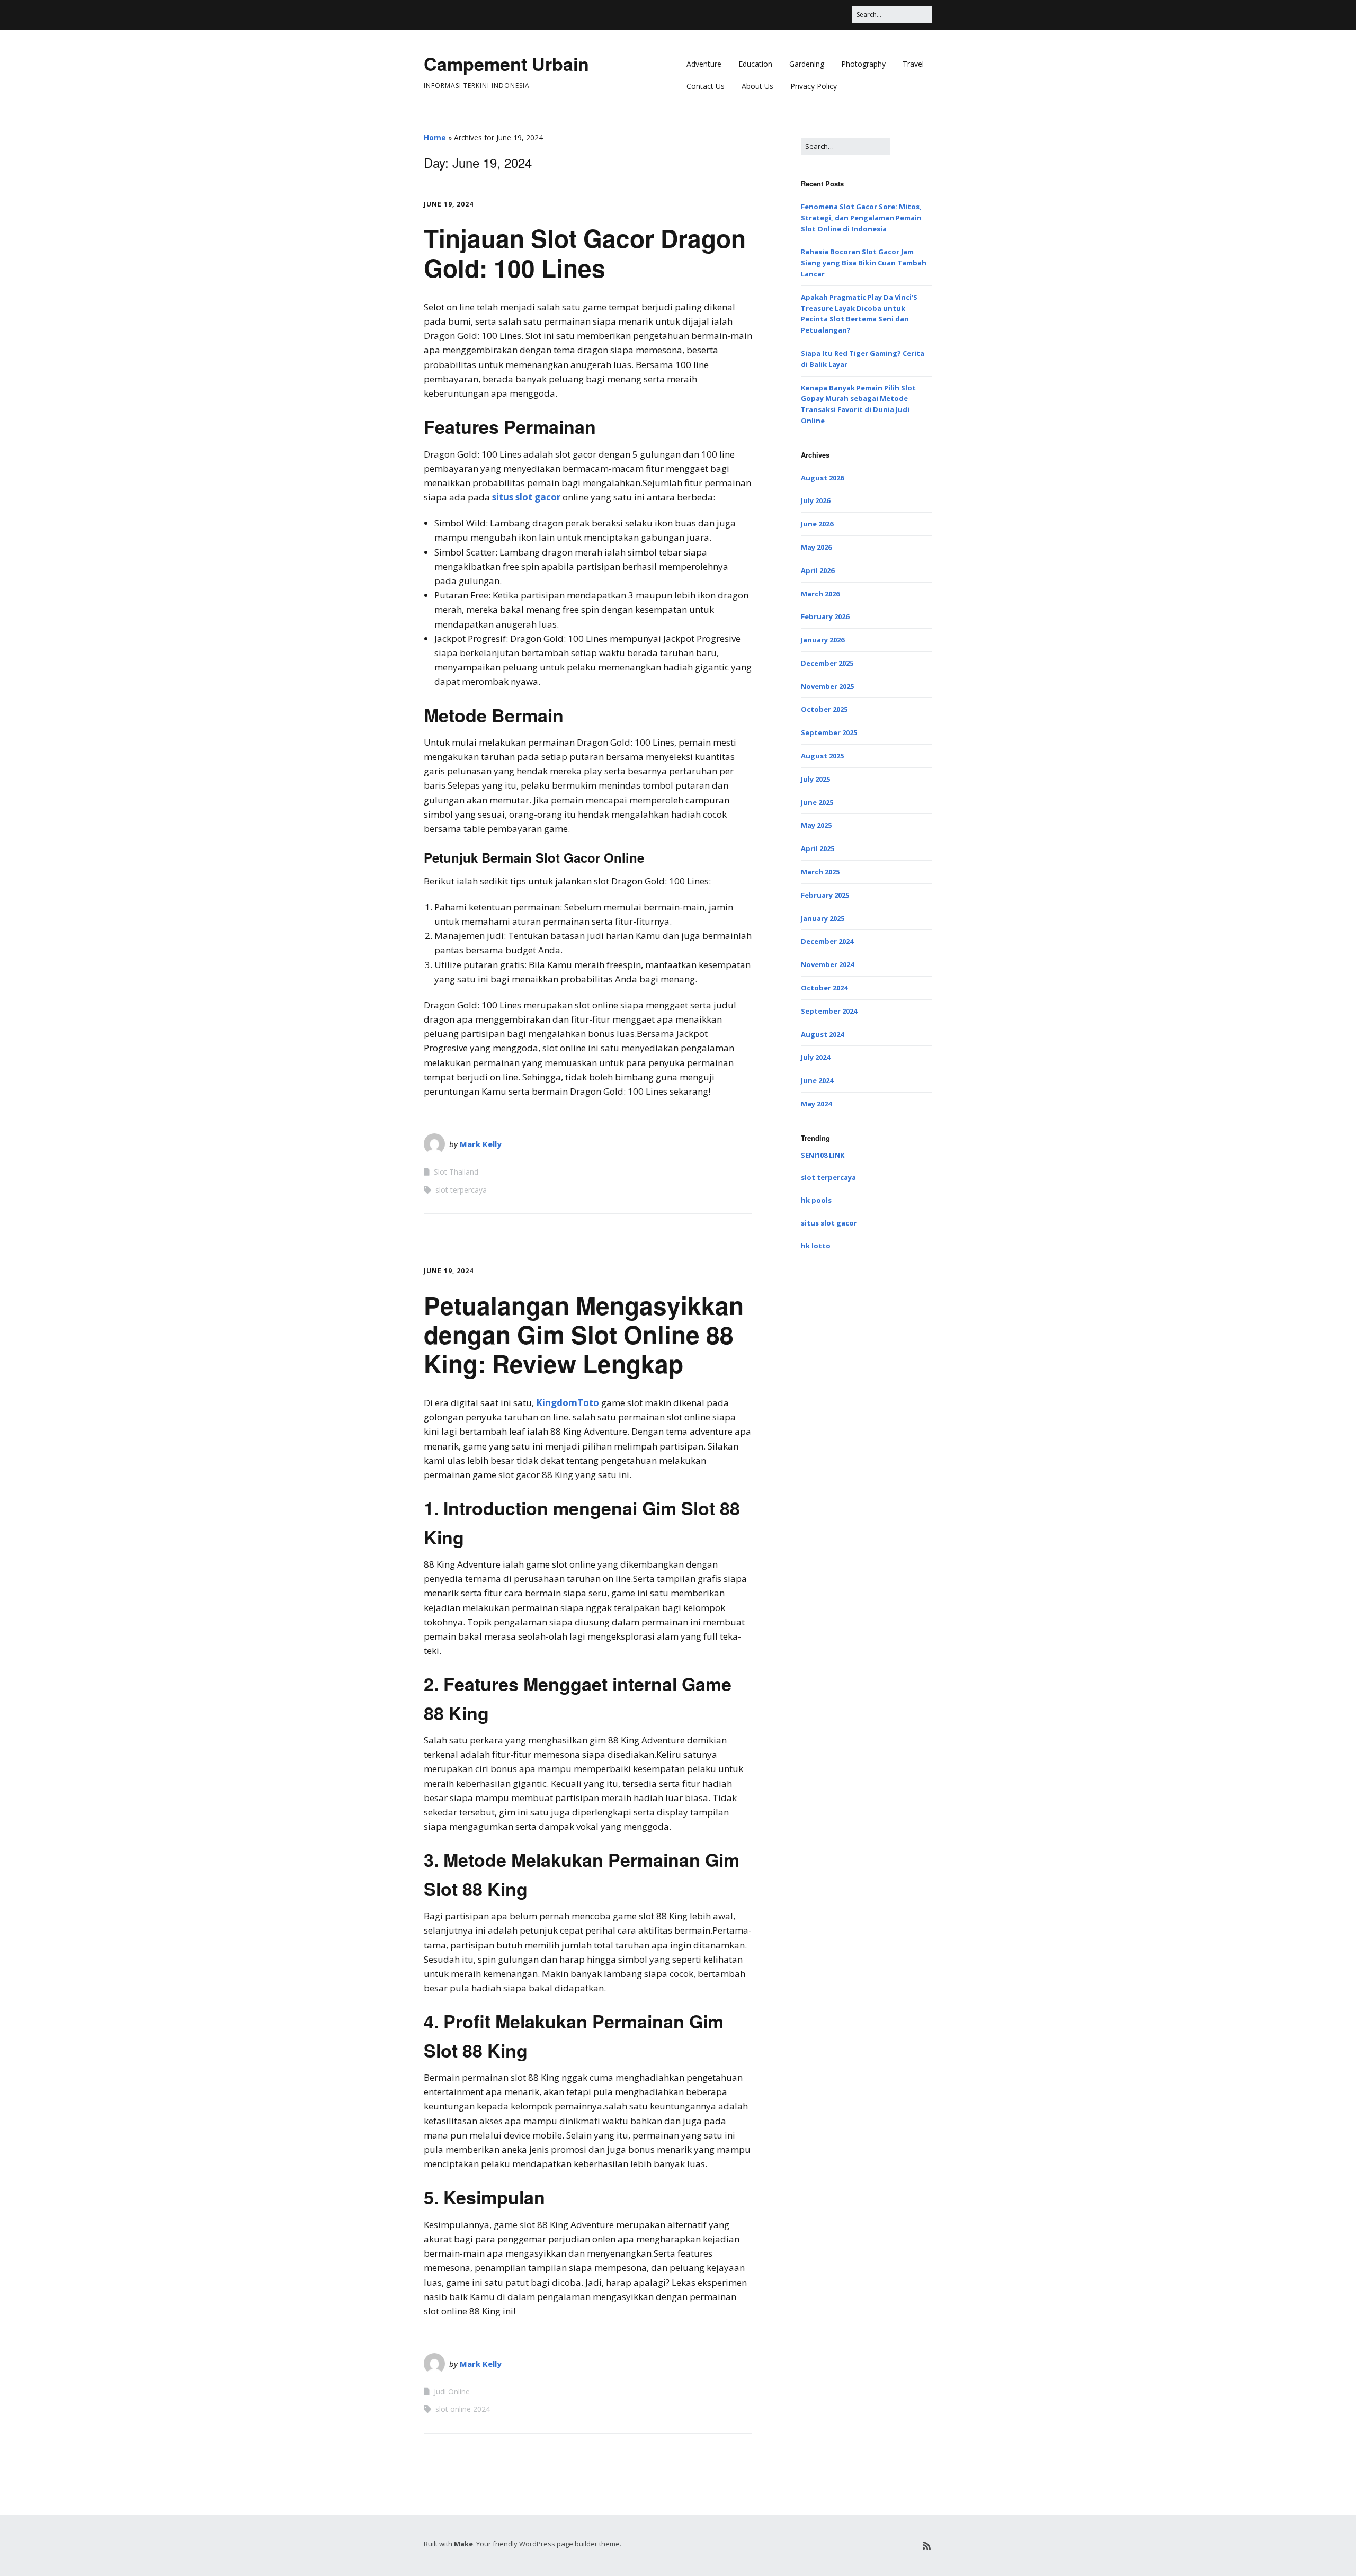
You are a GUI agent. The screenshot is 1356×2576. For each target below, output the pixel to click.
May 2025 (816, 825)
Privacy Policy (814, 86)
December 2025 (827, 663)
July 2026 (815, 500)
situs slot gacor (526, 497)
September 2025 (829, 732)
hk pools (816, 1200)
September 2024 (829, 1011)
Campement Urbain (506, 64)
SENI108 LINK (823, 1155)
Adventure (704, 64)
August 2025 (822, 756)
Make (463, 2544)
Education (755, 64)
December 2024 (827, 941)
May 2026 (816, 547)
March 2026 (820, 594)
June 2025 (817, 802)
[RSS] (927, 2546)
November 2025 (827, 686)
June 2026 (817, 524)
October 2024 (824, 988)
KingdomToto (568, 1403)
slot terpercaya (461, 1190)
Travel (913, 64)
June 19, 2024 (449, 204)
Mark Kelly (481, 1144)
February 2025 (825, 895)
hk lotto (816, 1246)
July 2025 (815, 779)
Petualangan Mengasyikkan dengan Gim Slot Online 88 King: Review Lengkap (584, 1334)
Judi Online (452, 2391)
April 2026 (818, 570)
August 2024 (822, 1034)
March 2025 (820, 872)
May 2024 (816, 1104)
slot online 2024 (463, 2409)
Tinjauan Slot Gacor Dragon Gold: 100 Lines (585, 252)
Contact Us (706, 86)
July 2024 (815, 1057)
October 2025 (824, 709)
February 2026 (825, 616)
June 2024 (817, 1080)
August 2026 (822, 478)
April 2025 (818, 848)
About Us (757, 86)
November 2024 (827, 964)
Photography (863, 64)
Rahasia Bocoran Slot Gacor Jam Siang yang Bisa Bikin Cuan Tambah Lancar (864, 263)
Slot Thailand (456, 1172)
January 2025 (823, 918)
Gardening (807, 64)
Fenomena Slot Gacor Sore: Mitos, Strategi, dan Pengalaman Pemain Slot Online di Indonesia (861, 218)
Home (435, 137)
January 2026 (823, 640)
